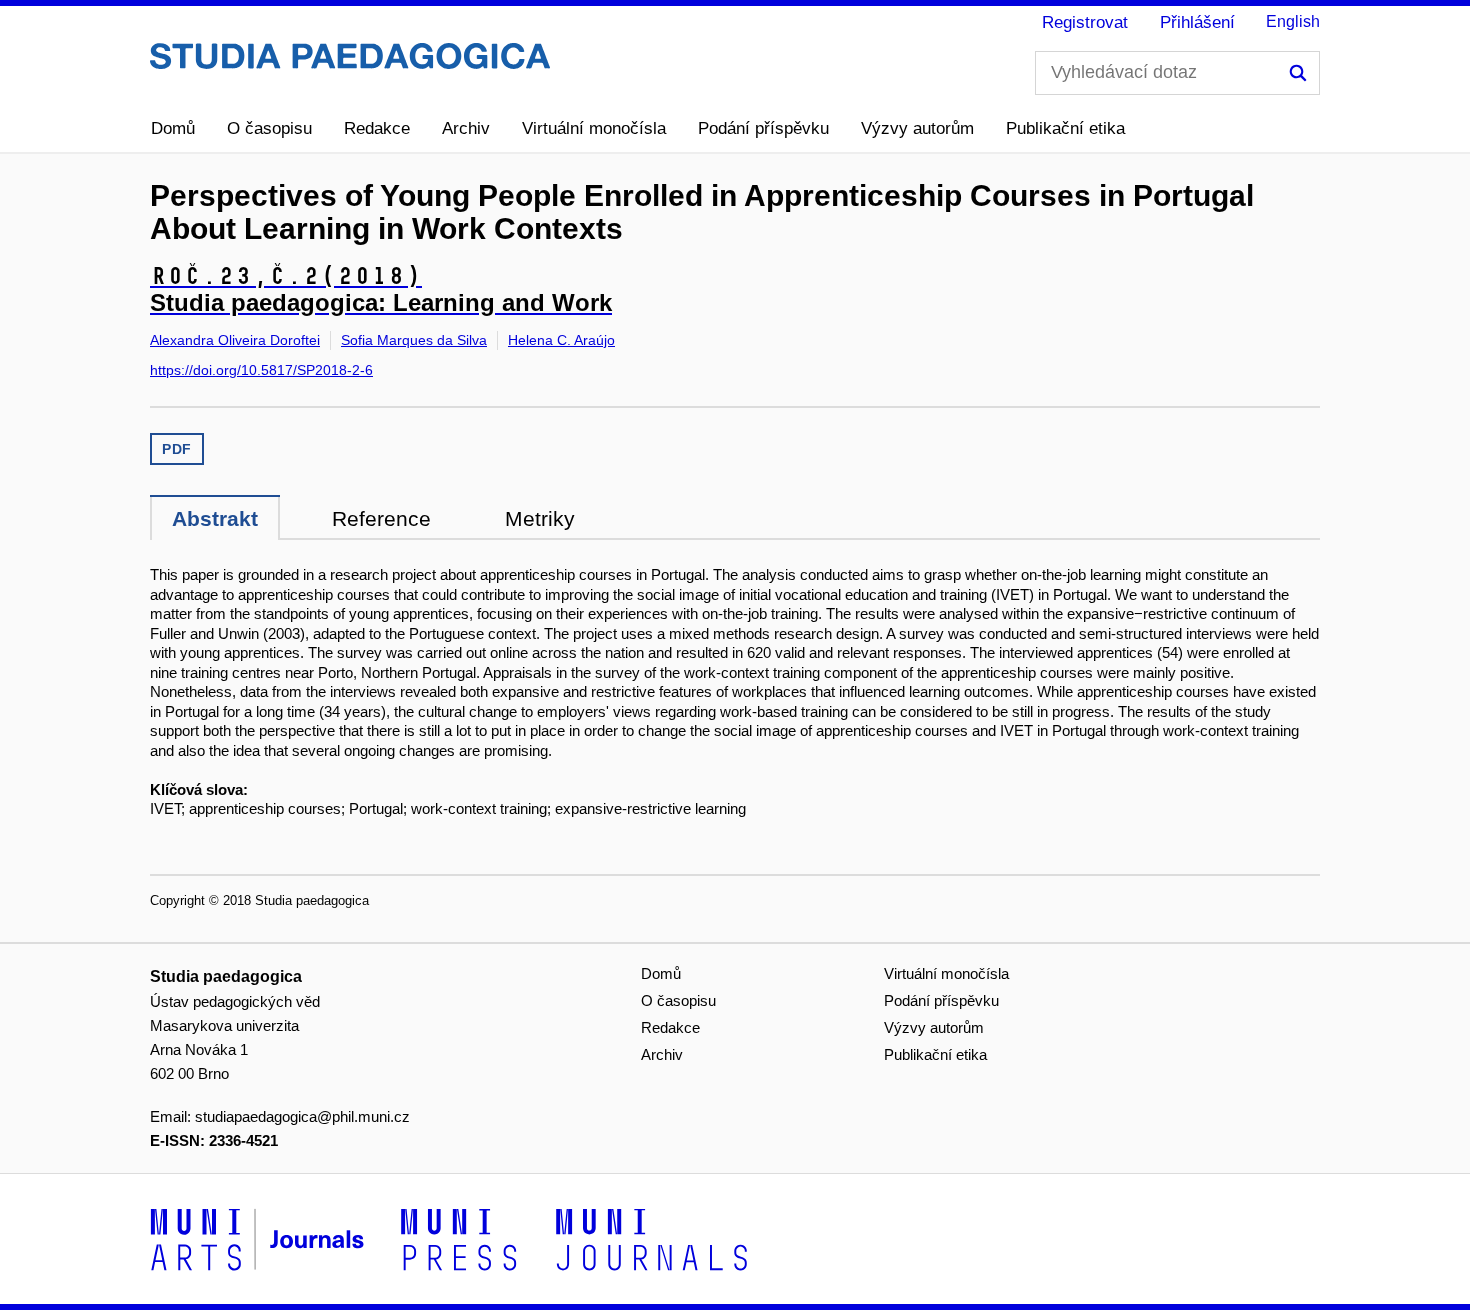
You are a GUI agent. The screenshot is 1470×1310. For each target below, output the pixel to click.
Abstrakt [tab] (215, 518)
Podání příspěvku (763, 128)
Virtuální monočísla (594, 128)
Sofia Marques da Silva (414, 340)
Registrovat (1085, 22)
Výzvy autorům (917, 128)
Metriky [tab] (540, 518)
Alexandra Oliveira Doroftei (235, 340)
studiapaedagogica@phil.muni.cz (302, 1116)
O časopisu (269, 128)
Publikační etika (1065, 128)
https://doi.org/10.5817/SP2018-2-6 (261, 370)
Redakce (377, 128)
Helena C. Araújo (561, 340)
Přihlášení (1197, 22)
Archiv (466, 128)
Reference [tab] (381, 518)
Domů (173, 128)
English (1293, 21)
